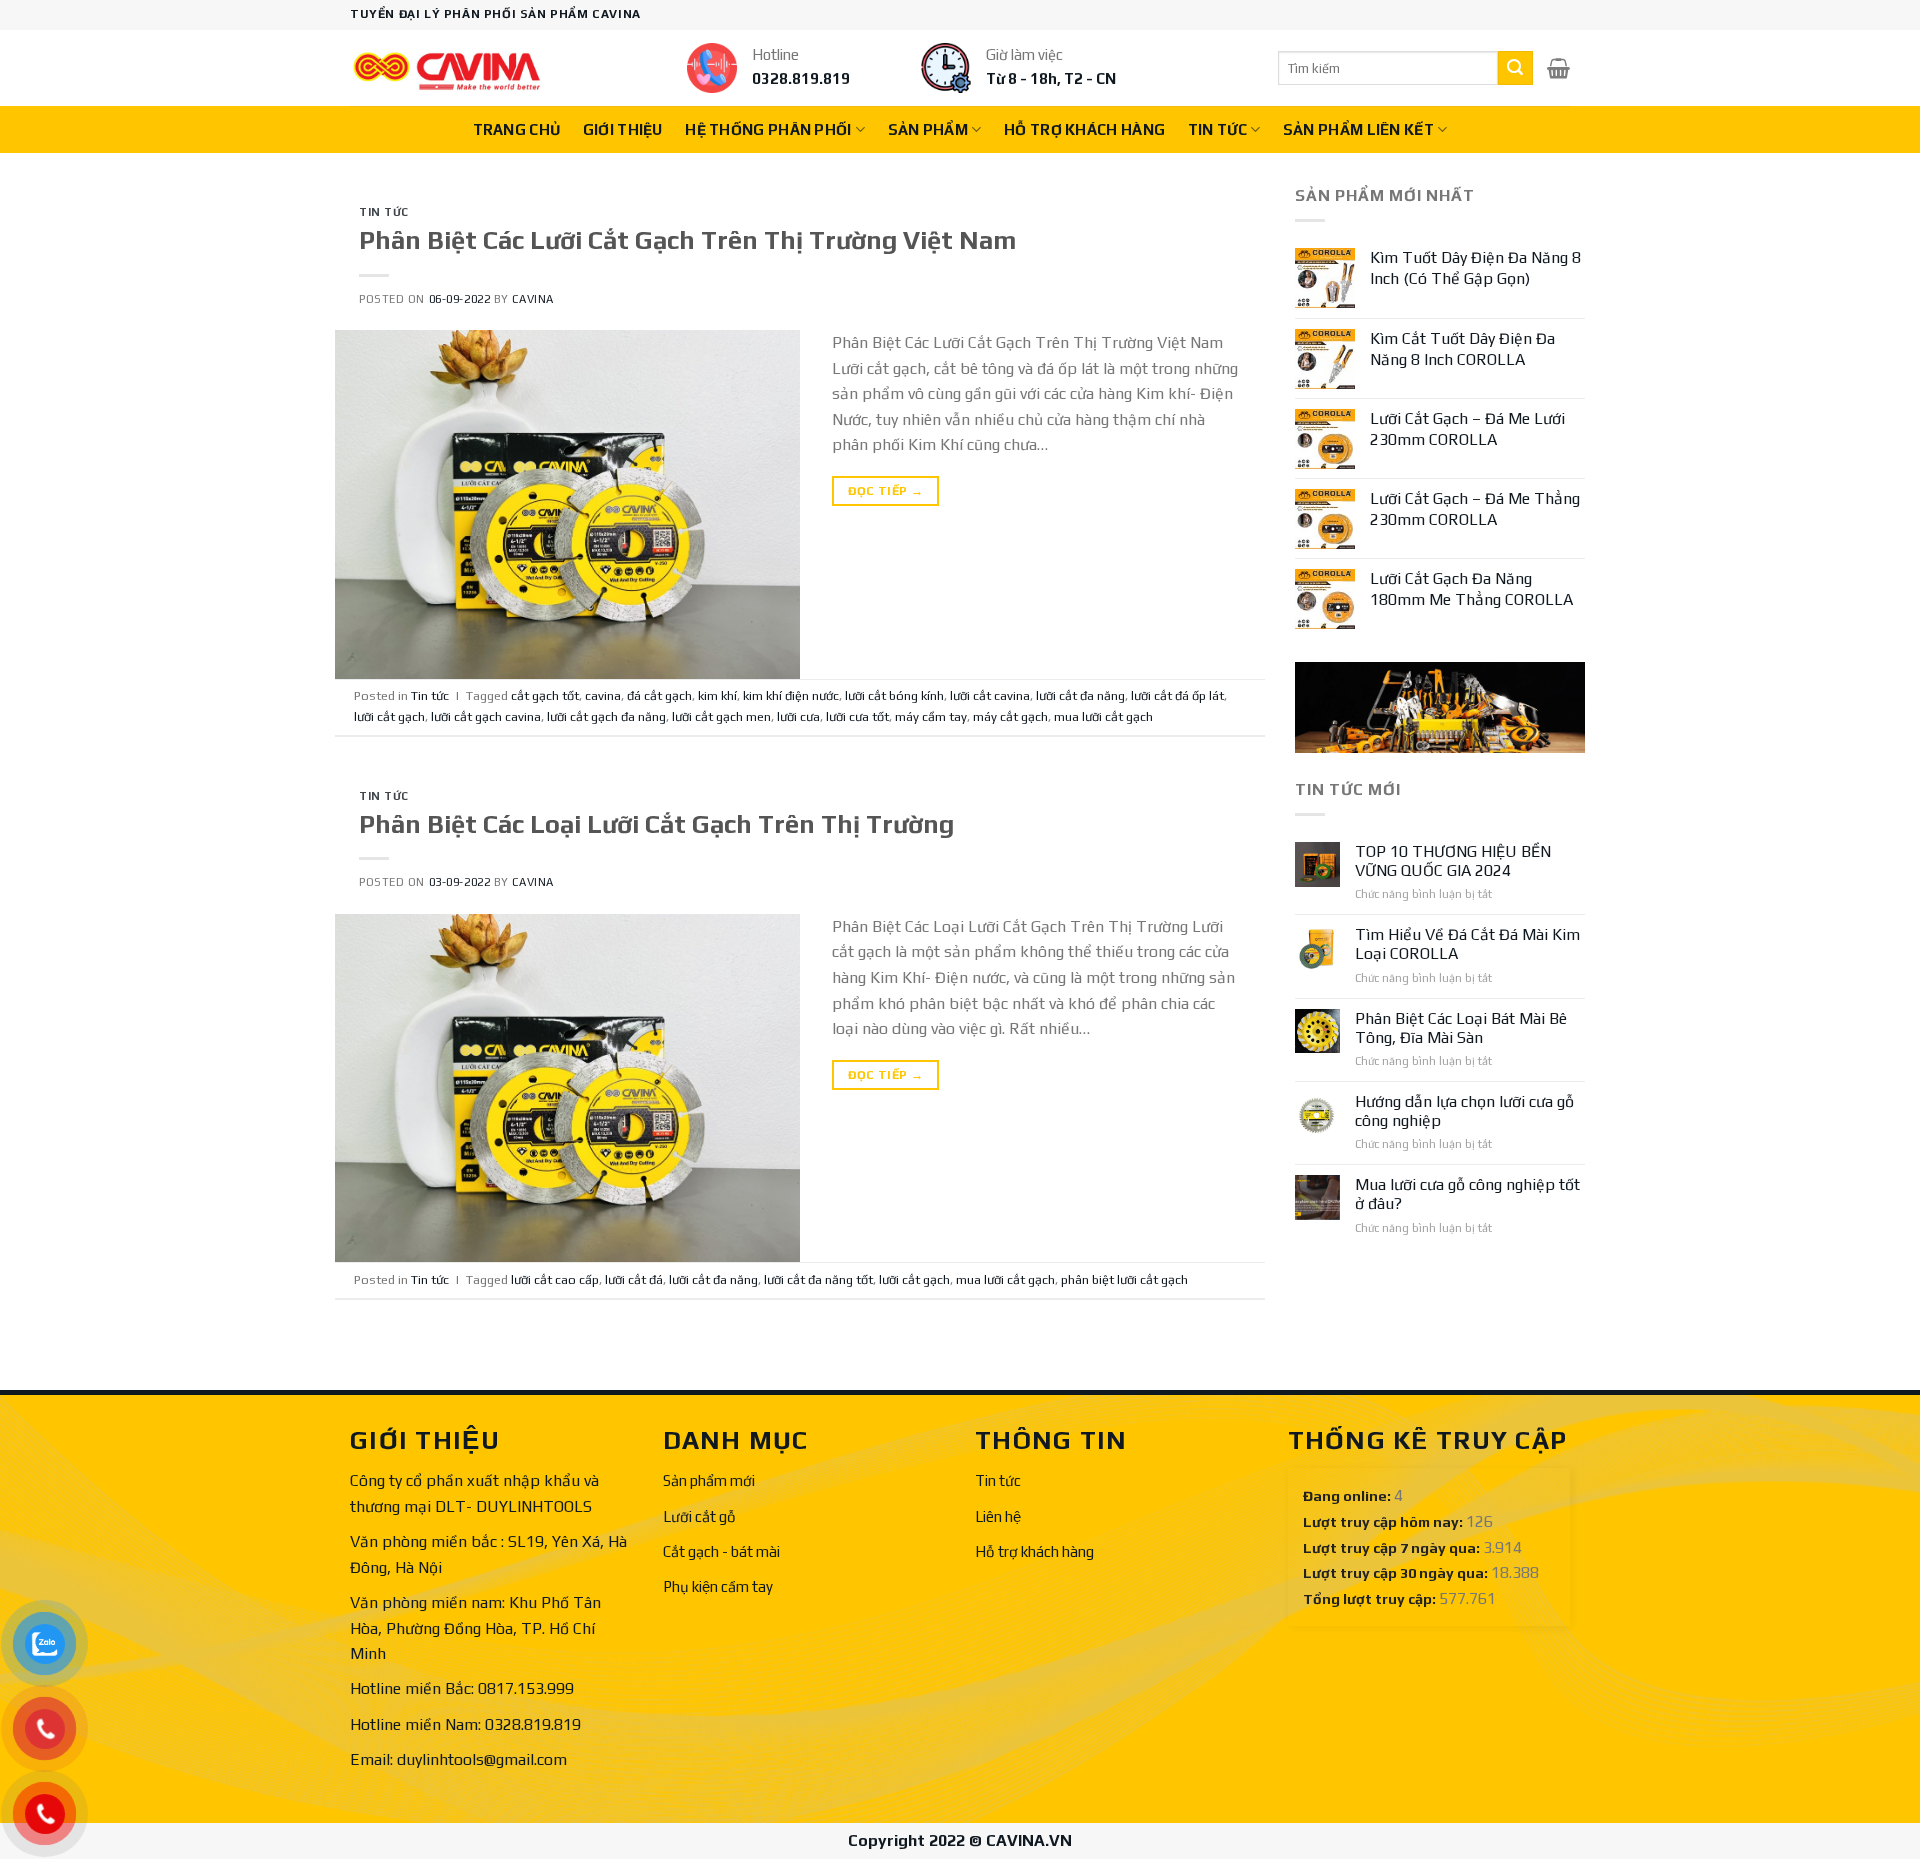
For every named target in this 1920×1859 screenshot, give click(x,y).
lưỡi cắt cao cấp (555, 1279)
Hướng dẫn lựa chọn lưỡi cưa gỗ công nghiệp (1464, 1111)
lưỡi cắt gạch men (721, 716)
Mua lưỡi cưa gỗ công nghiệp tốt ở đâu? (1467, 1194)
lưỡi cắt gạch (389, 716)
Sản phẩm (928, 129)
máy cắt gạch (1010, 716)
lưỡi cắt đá (634, 1279)
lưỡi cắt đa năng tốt (818, 1279)
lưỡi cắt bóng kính (894, 695)
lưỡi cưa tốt (857, 716)
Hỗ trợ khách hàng (1034, 1551)
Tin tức (998, 1480)
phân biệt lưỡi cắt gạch (1124, 1279)
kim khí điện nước (791, 695)
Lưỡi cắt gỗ (699, 1516)
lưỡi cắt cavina (990, 695)
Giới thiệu (623, 129)
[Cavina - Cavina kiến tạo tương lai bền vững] (447, 68)
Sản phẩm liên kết (1358, 129)
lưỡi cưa (798, 716)
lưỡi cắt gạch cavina (486, 716)
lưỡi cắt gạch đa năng (606, 716)
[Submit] (1515, 68)
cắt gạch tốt (545, 695)
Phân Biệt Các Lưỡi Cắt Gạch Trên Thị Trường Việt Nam (687, 240)
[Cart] (1558, 68)
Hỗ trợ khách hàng (1084, 129)
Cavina (532, 299)
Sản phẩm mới (709, 1480)
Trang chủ (517, 129)
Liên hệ (998, 1516)
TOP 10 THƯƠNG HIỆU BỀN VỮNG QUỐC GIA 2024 (1453, 861)
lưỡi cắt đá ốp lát (1177, 695)
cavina (603, 695)
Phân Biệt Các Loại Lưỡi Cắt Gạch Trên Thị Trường (656, 824)
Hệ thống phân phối (768, 129)
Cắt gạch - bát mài (721, 1551)
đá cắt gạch (659, 695)
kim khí (717, 695)
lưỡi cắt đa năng (1080, 695)
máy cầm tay (931, 716)
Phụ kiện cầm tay (718, 1586)
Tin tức (1217, 129)
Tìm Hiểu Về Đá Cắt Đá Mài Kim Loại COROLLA (1467, 944)
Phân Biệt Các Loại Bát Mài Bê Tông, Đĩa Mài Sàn (1461, 1028)
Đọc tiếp (885, 491)
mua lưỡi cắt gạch (1103, 716)
